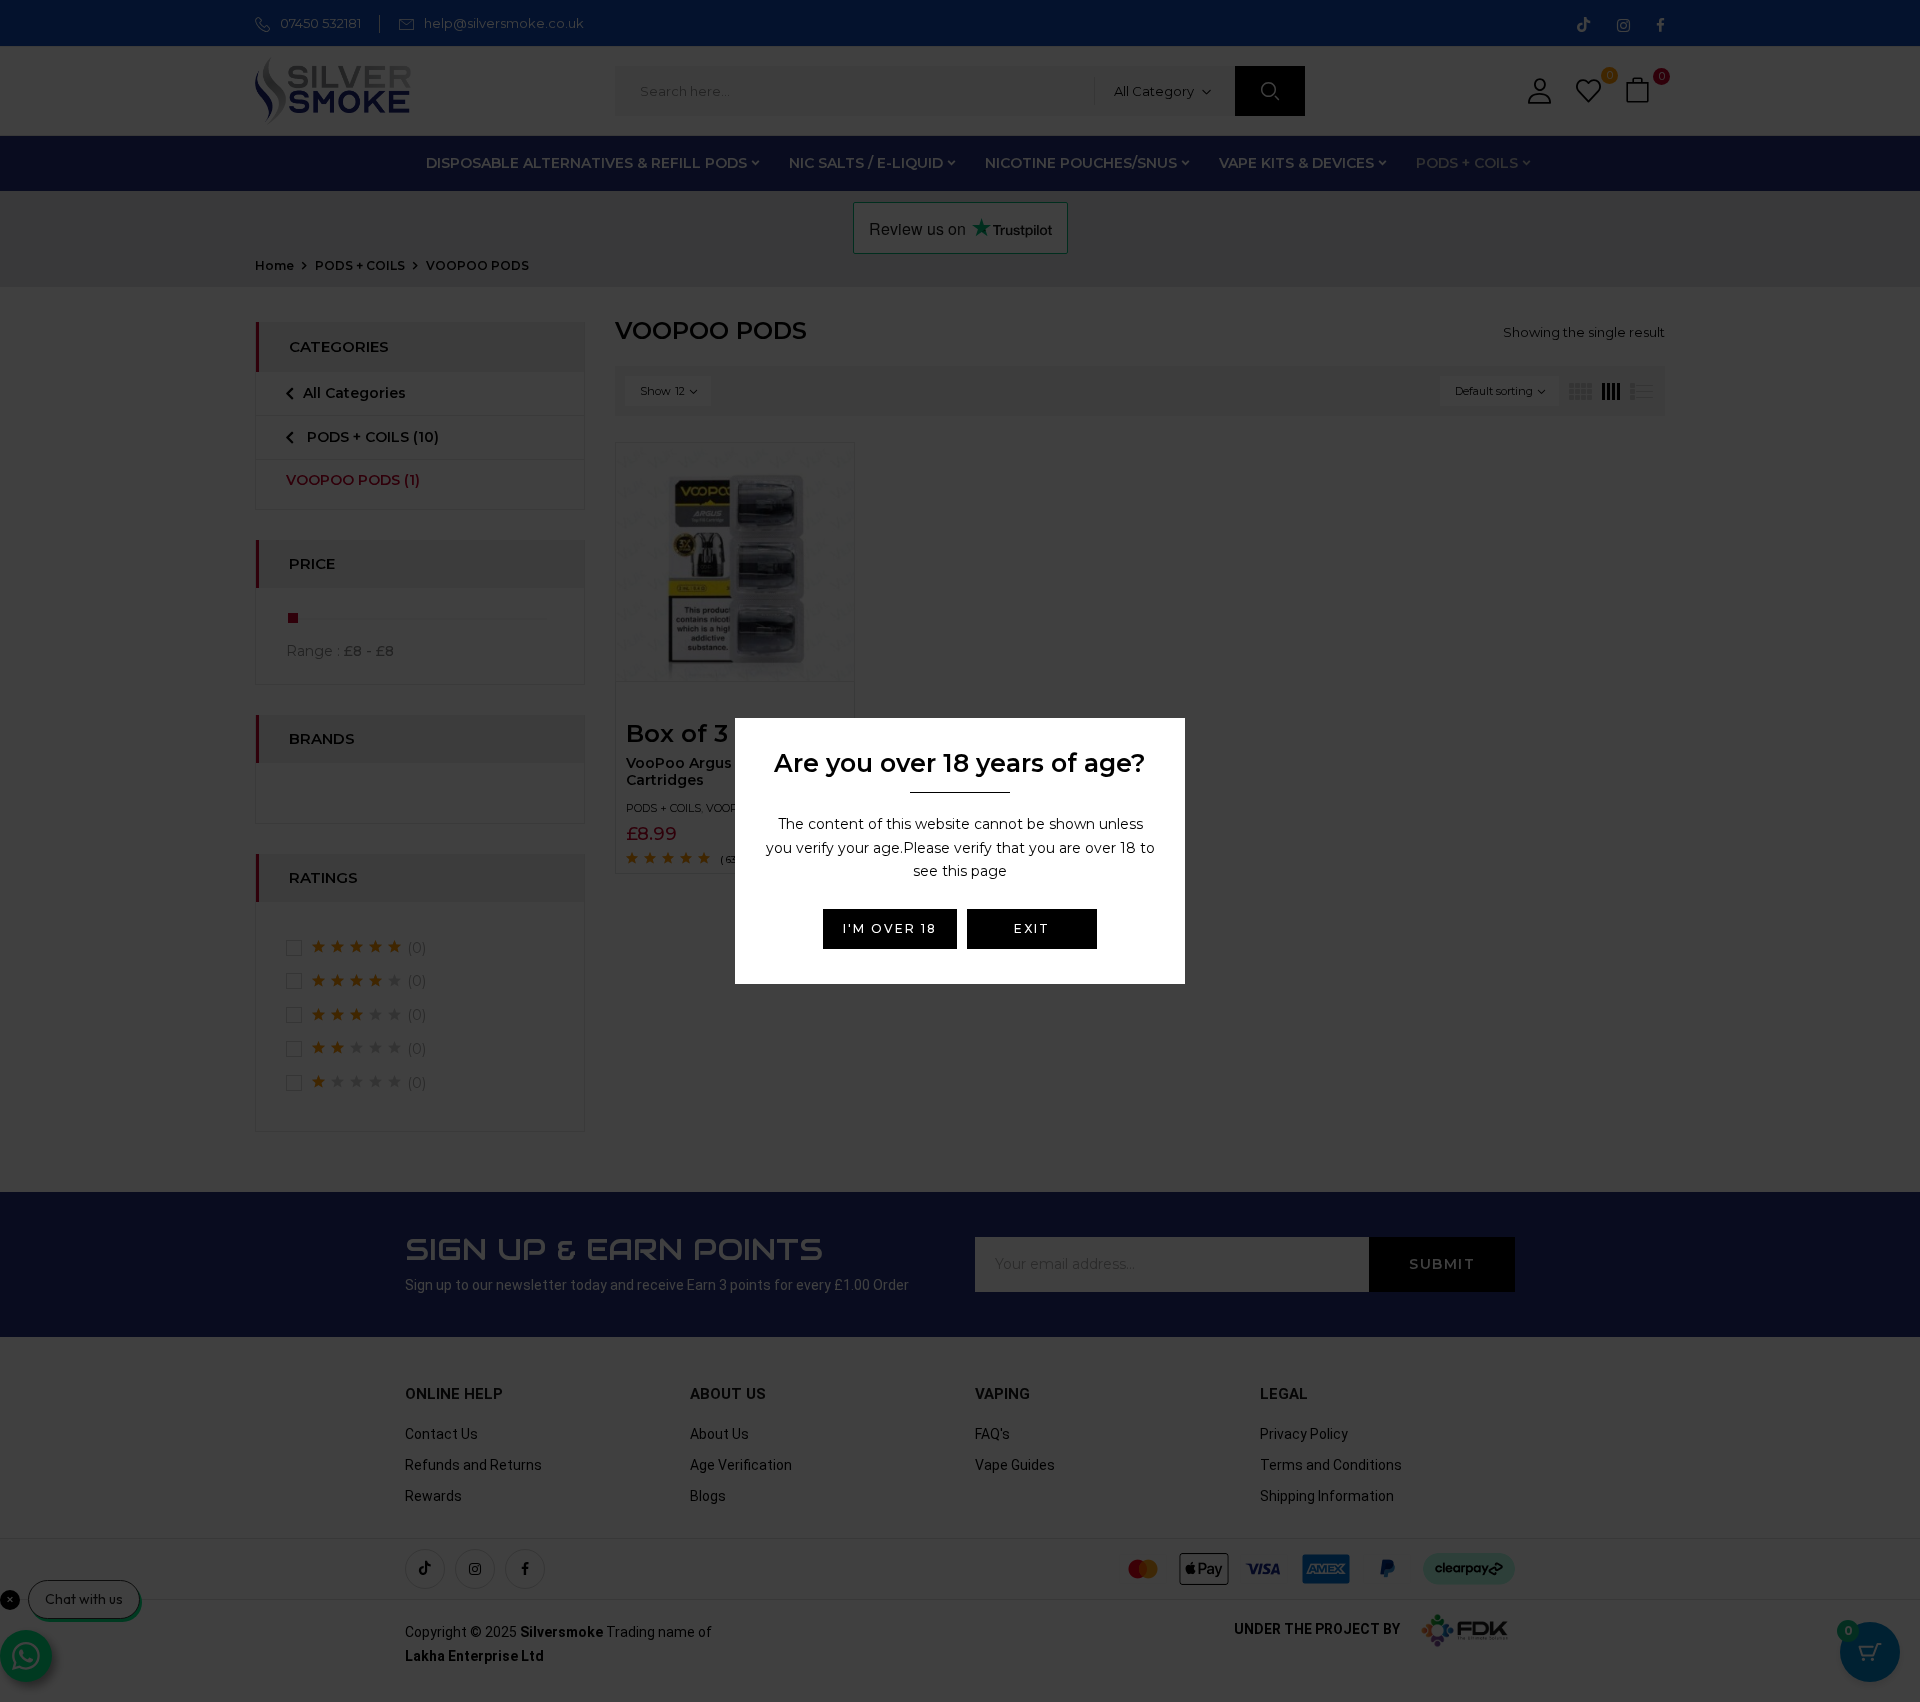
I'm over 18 (890, 928)
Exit (1032, 928)
